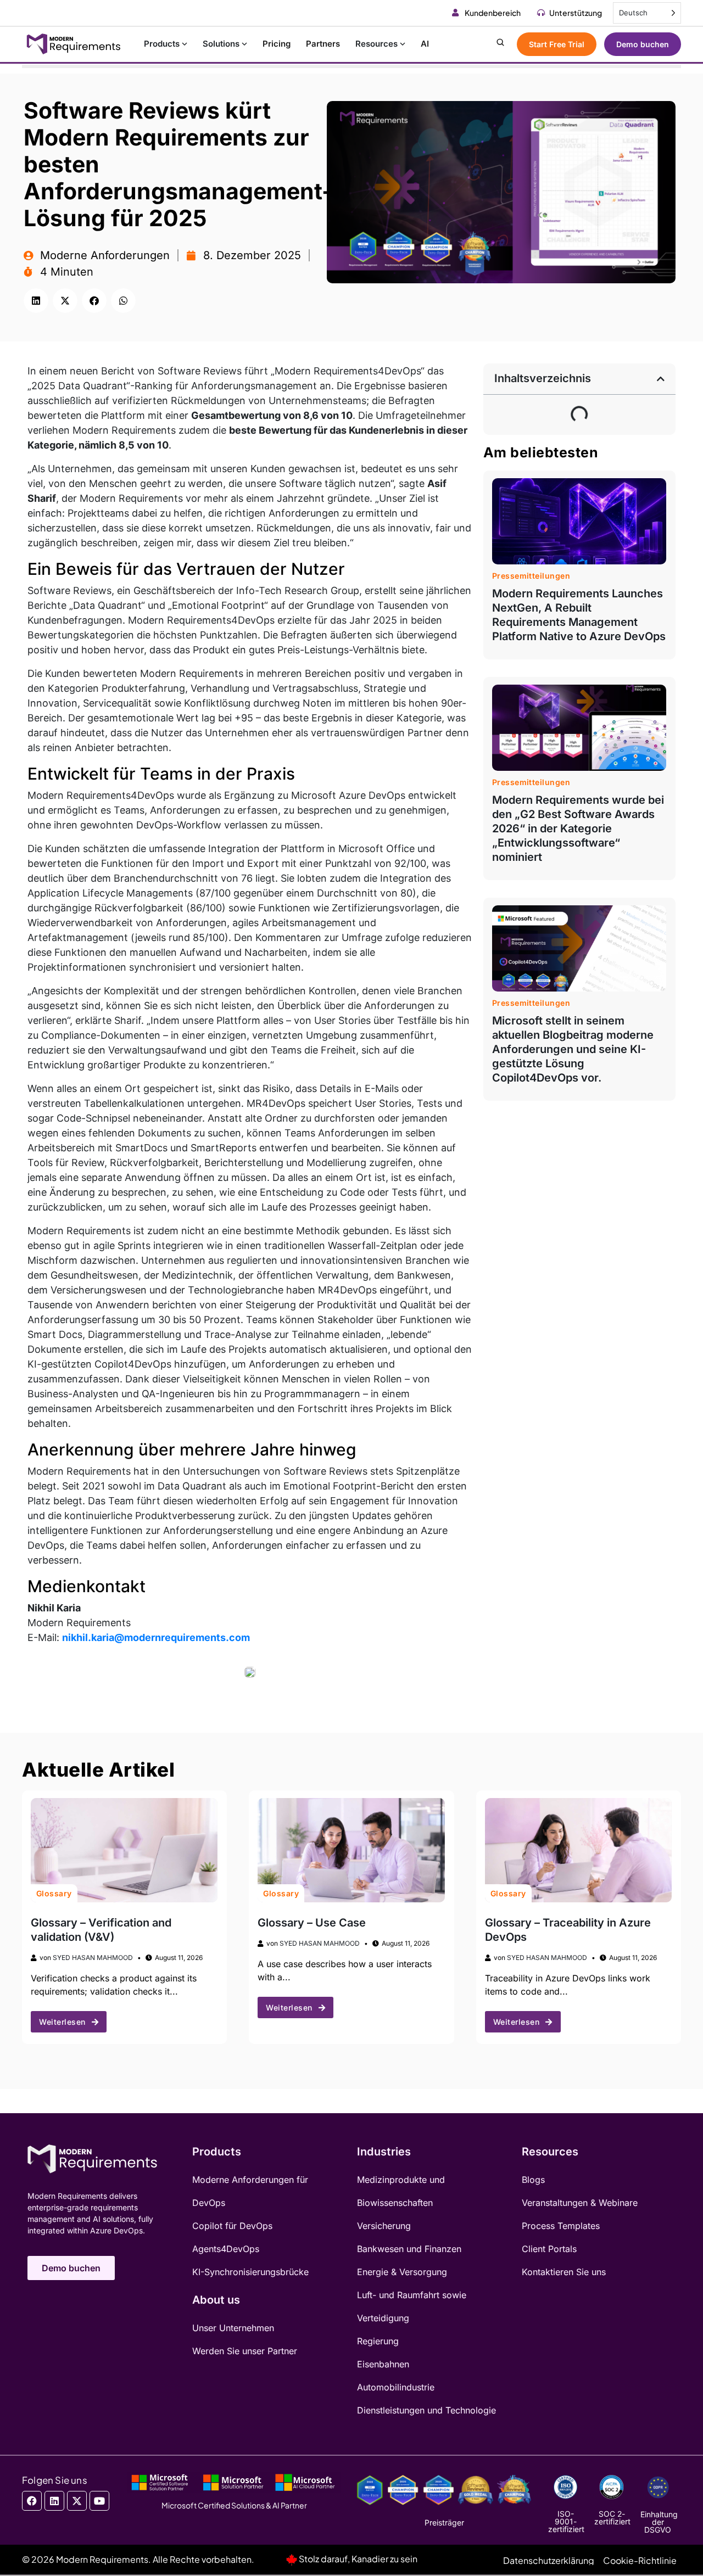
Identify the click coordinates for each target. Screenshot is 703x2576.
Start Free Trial (557, 44)
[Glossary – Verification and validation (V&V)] (124, 1850)
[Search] (500, 44)
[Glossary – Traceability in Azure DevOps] (578, 1850)
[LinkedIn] (54, 2501)
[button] (36, 301)
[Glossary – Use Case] (351, 1850)
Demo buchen (643, 44)
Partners (323, 44)
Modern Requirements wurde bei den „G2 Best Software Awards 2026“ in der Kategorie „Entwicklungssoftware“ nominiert (578, 828)
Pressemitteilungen (531, 576)
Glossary (54, 1893)
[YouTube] (99, 2501)
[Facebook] (32, 2501)
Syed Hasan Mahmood (93, 1958)
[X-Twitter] (77, 2501)
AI (425, 44)
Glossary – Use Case (312, 1923)
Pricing (277, 44)
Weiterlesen (62, 2022)
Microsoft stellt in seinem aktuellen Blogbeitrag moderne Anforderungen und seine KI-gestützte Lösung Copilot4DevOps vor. (573, 1049)
